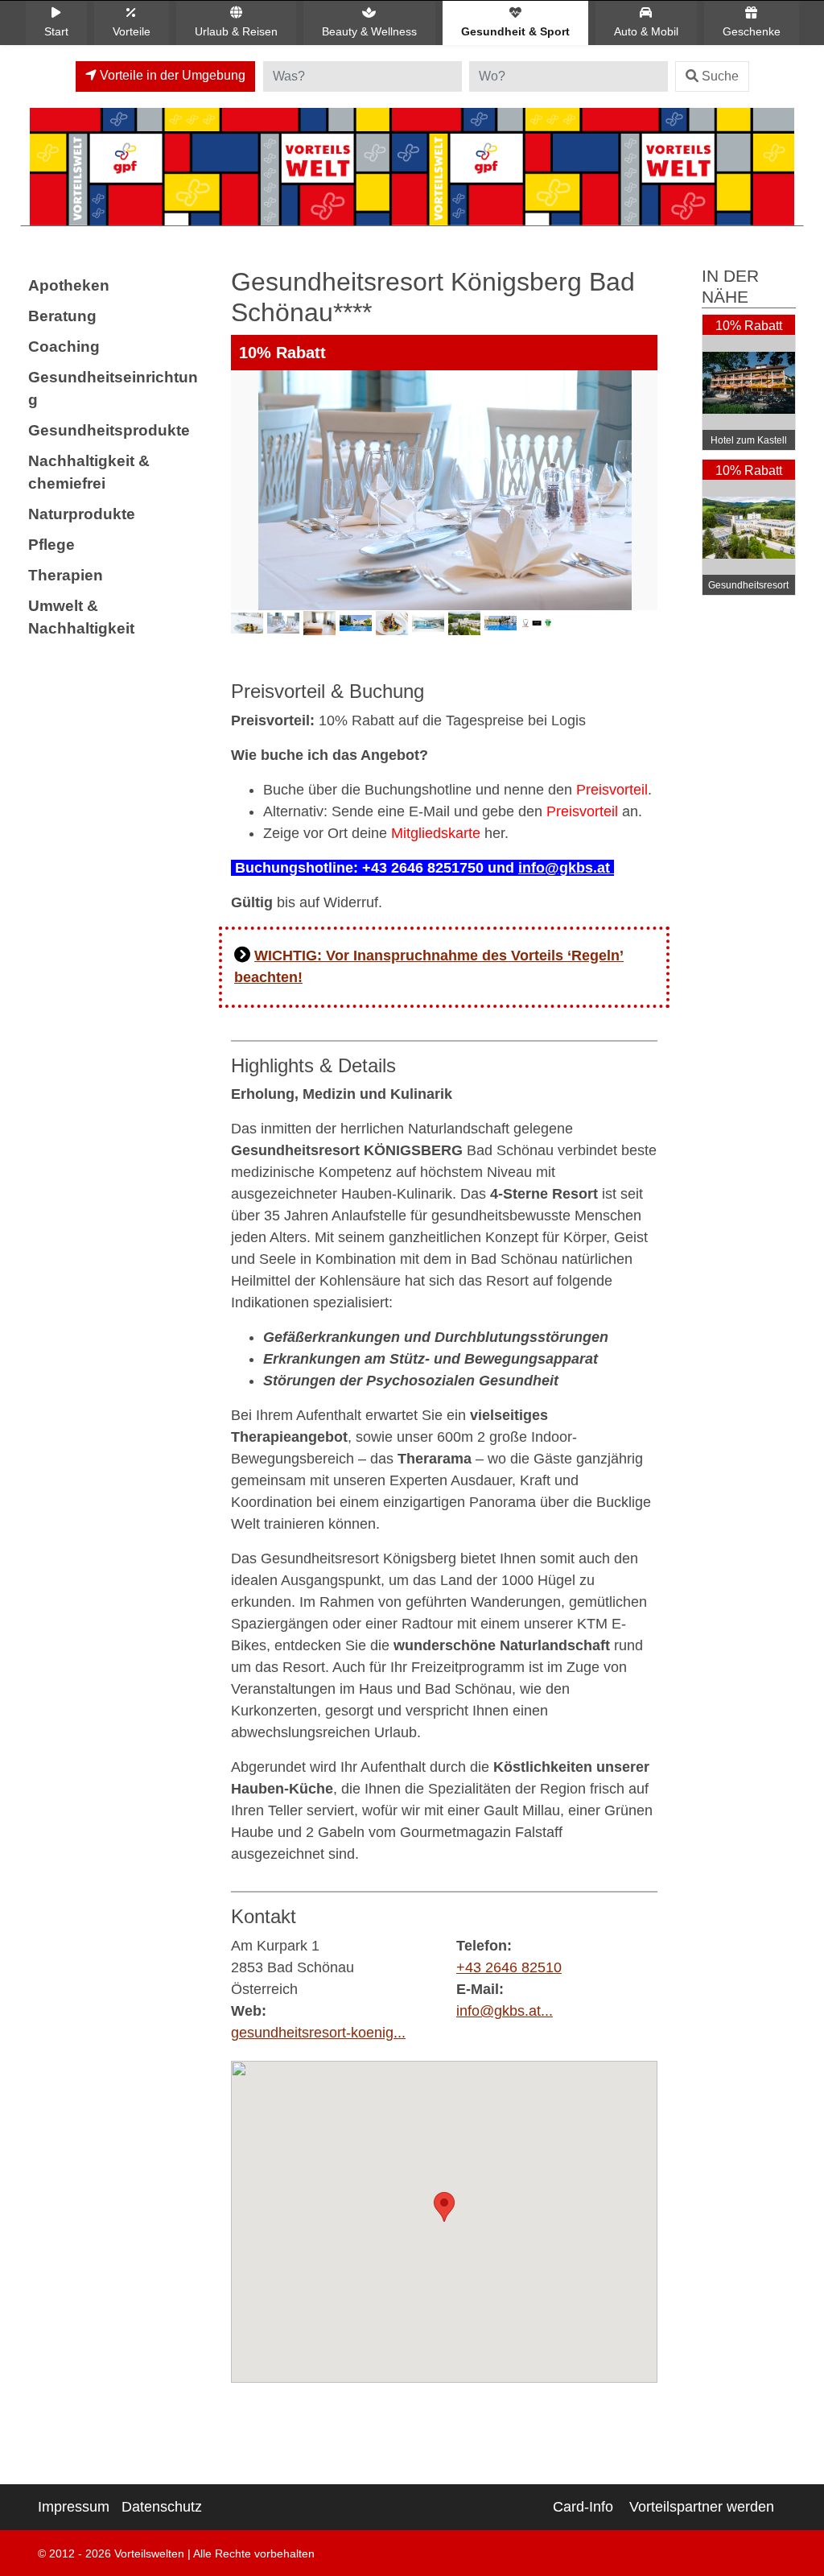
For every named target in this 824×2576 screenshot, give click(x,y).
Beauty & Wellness (369, 31)
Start (56, 31)
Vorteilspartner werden (702, 2507)
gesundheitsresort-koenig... (318, 2033)
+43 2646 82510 (509, 1967)
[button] (444, 2207)
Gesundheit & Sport (515, 31)
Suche (720, 76)
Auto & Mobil (646, 31)
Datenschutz (162, 2507)
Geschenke (752, 31)
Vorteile (132, 31)
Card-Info (583, 2507)
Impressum (74, 2507)
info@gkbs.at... (505, 2011)
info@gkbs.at (566, 868)
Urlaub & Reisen (236, 31)
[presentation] (246, 515)
